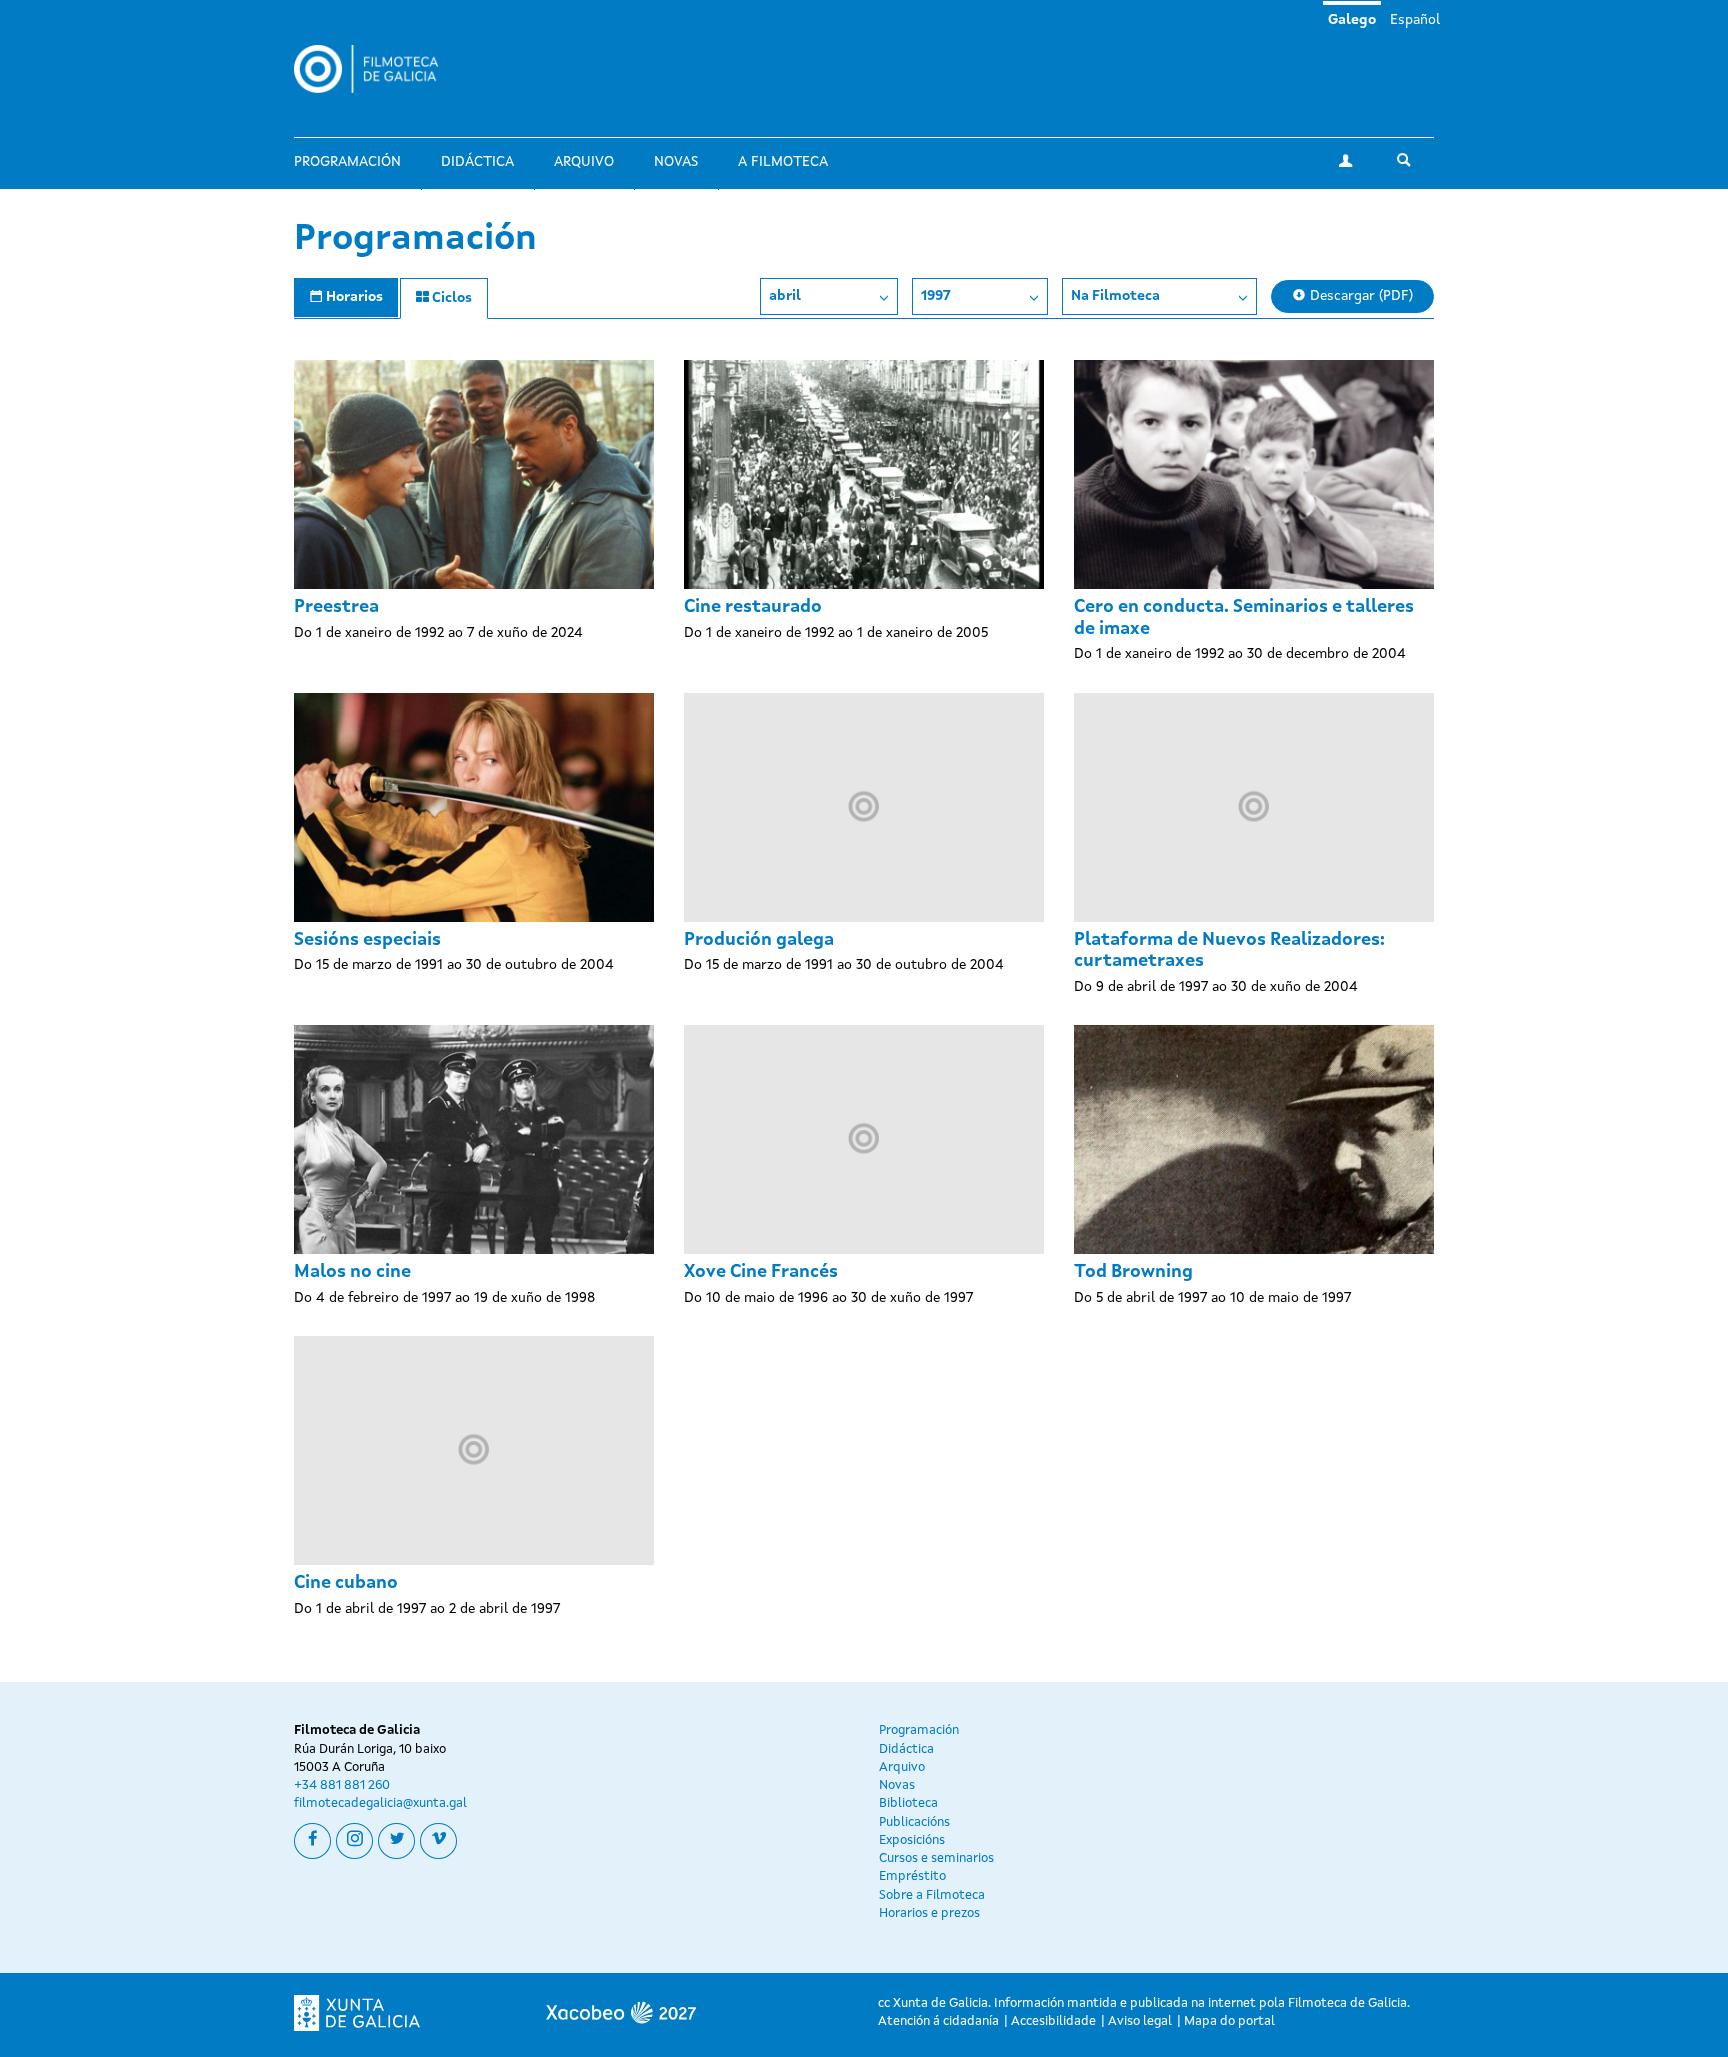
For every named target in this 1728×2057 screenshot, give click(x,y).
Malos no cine (352, 1272)
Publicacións (914, 1822)
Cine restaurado (753, 607)
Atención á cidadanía (938, 2021)
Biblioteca (908, 1803)
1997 (936, 296)
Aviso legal (1140, 2021)
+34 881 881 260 (342, 1785)
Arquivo (584, 162)
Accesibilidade (1053, 2021)
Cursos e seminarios (936, 1858)
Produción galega (759, 940)
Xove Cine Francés (761, 1272)
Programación (347, 162)
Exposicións (912, 1840)
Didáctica (477, 162)
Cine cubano (346, 1583)
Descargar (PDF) (1359, 296)
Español (1415, 20)
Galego (1352, 20)
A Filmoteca (783, 162)
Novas (676, 162)
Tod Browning (1133, 1272)
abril (785, 296)
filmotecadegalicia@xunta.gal (380, 1803)
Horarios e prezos (929, 1913)
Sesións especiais (367, 940)
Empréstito (912, 1876)
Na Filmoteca (1115, 296)
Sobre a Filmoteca (932, 1895)
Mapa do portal (1229, 2021)
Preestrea (336, 607)
